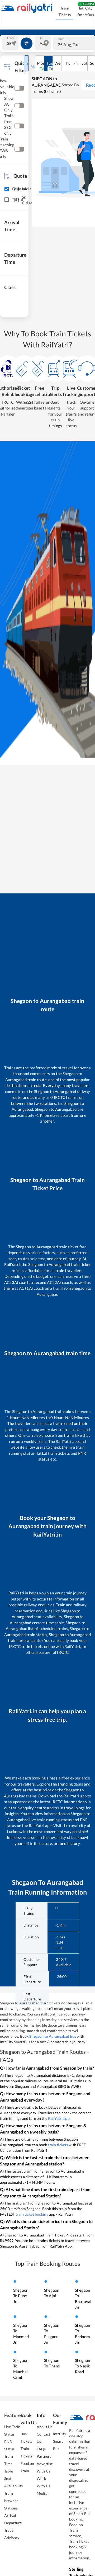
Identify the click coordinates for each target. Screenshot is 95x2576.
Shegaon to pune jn (21, 2296)
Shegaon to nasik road (82, 2366)
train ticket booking (32, 2214)
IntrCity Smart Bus (60, 2441)
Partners (44, 2456)
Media (42, 2493)
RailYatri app (59, 2118)
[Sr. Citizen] (16, 200)
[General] (6, 189)
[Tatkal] (6, 200)
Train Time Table (9, 2464)
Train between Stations (11, 2501)
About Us (44, 2427)
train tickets (58, 2145)
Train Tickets (65, 11)
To (41, 38)
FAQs (41, 2449)
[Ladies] (16, 189)
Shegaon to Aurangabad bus (53, 2036)
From (11, 38)
